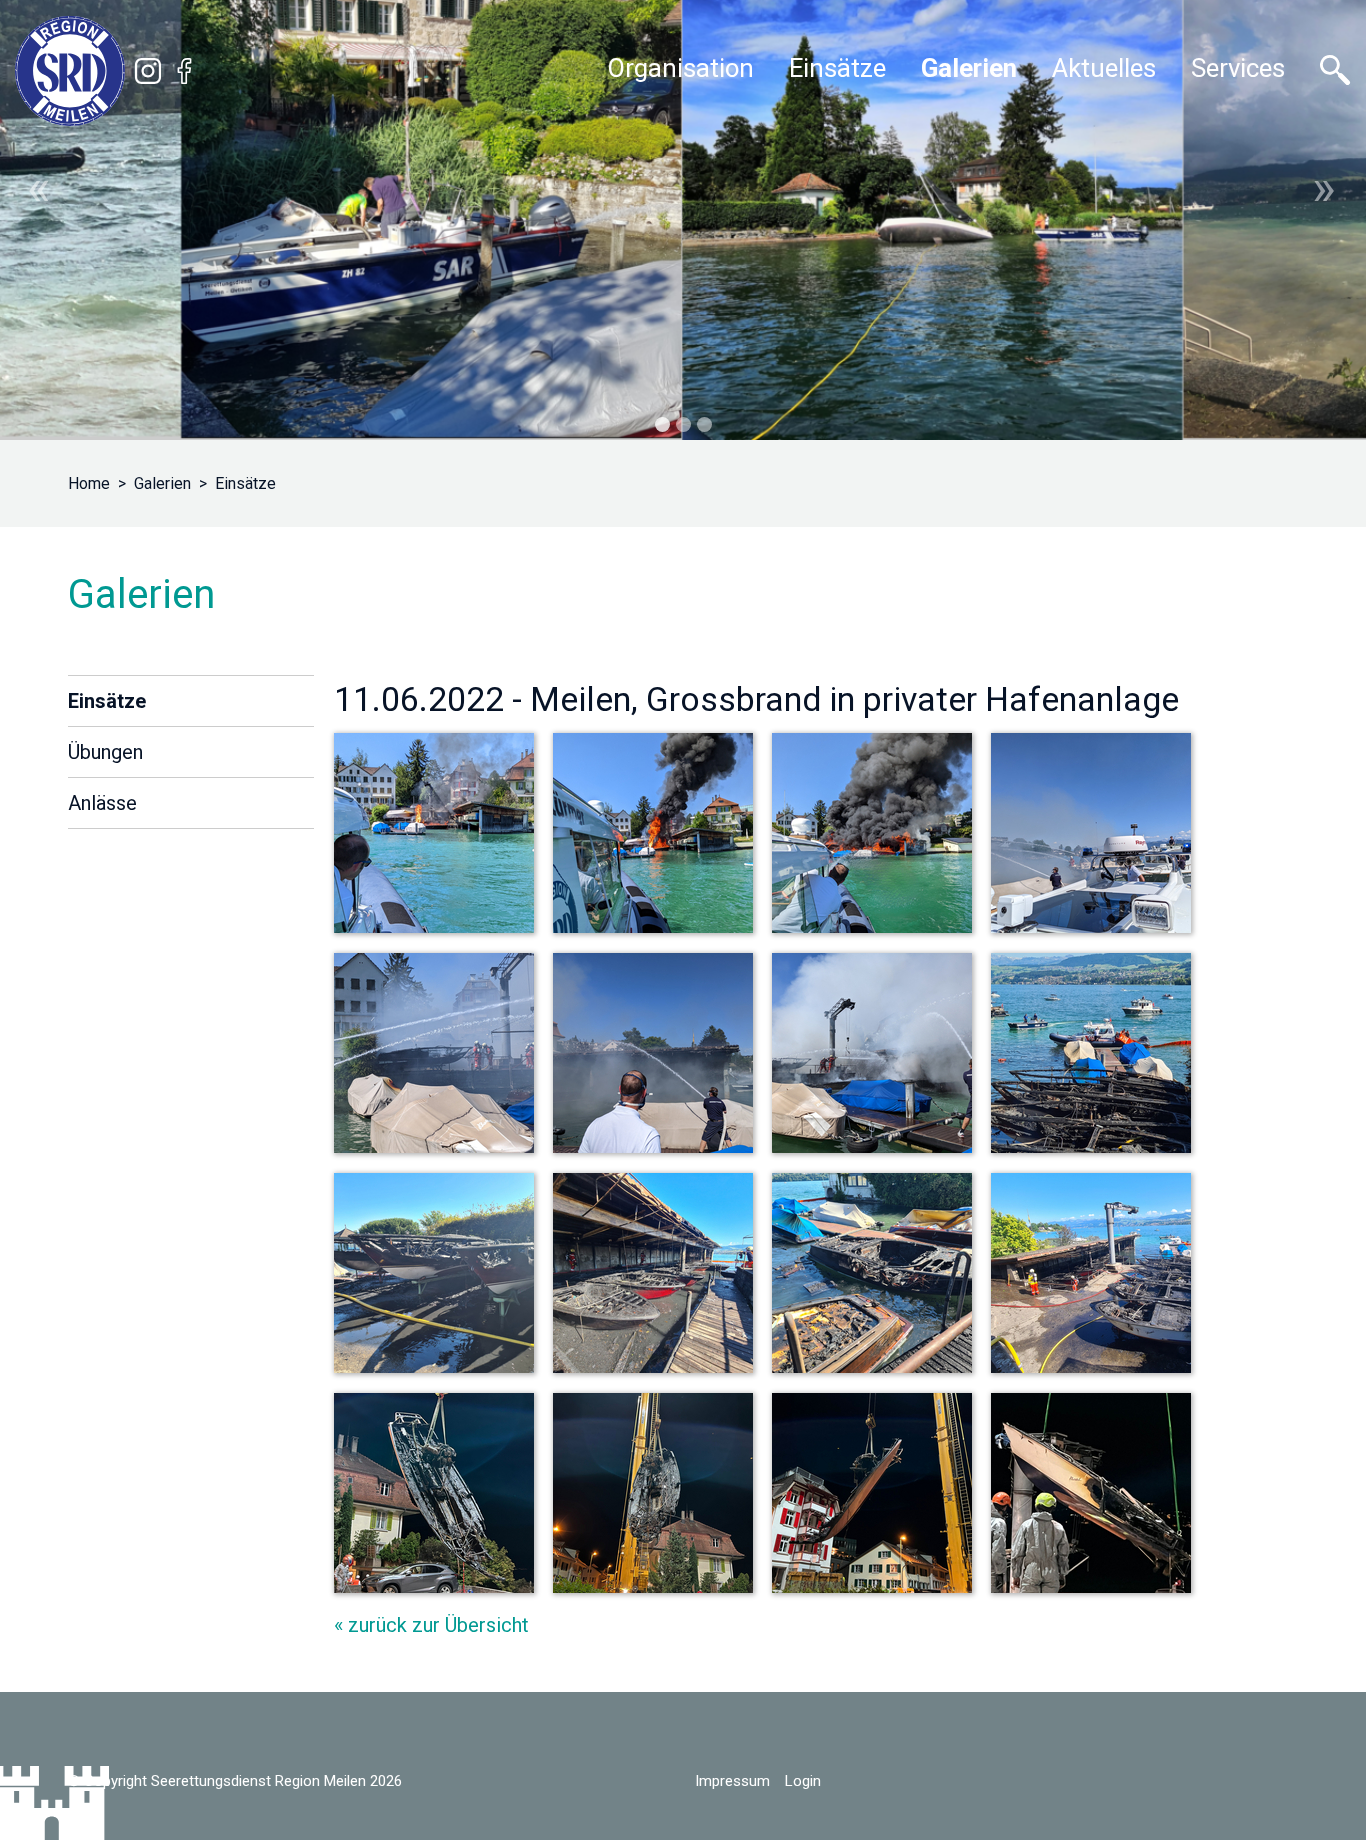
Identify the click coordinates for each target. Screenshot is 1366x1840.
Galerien (162, 483)
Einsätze (245, 483)
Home (89, 483)
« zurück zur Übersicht (431, 1625)
